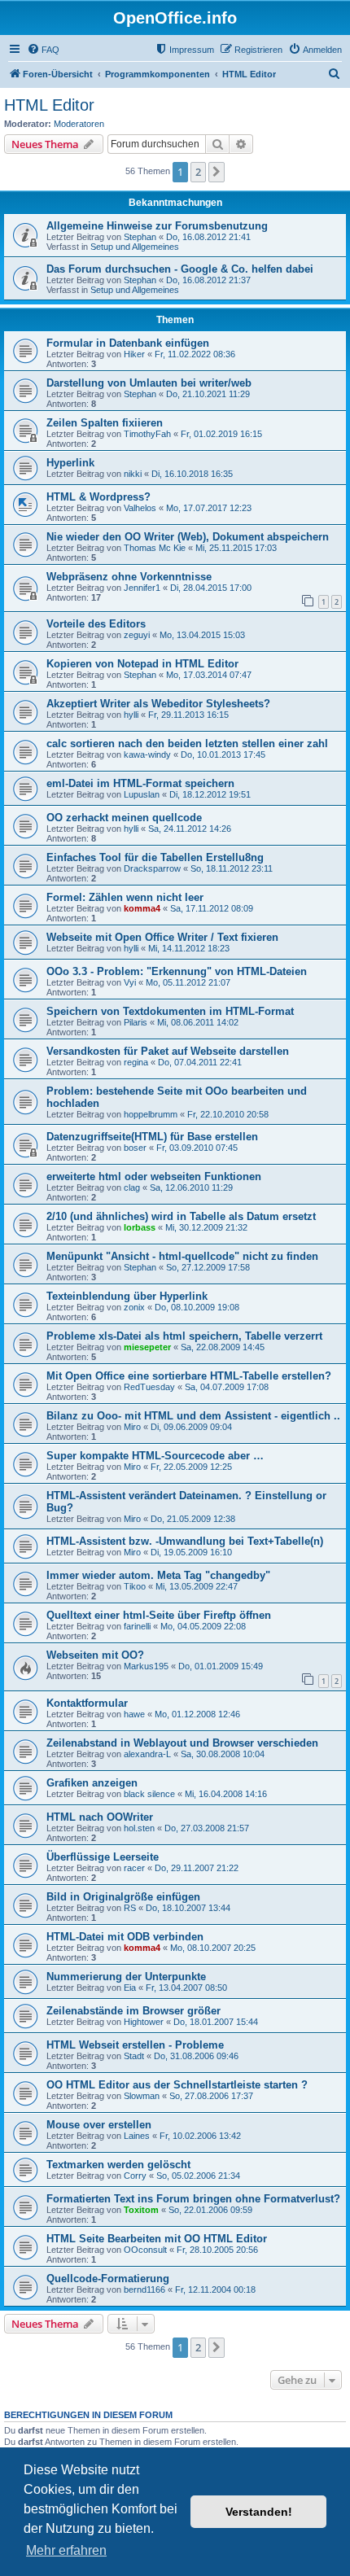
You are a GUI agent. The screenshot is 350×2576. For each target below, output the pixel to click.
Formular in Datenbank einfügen (128, 343)
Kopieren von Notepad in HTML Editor (142, 664)
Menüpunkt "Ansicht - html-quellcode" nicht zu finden (182, 1256)
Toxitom (141, 2210)
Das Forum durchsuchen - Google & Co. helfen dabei (180, 269)
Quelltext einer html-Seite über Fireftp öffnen (159, 1615)
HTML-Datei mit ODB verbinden (125, 1937)
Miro (132, 1427)
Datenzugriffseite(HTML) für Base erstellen (152, 1137)
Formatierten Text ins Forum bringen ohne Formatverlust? (193, 2199)
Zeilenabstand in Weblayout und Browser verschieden (182, 1743)
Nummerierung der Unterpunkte (126, 1977)
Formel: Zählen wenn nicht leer (125, 897)
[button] (217, 172)
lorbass (140, 1227)
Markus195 (146, 1666)
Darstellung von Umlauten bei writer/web (149, 383)
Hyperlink (70, 463)
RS (130, 1908)
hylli (131, 715)
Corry (135, 2176)
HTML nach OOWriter (100, 1817)
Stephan (140, 237)
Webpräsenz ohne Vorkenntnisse (129, 577)
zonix (134, 1307)
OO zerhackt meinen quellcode (124, 818)
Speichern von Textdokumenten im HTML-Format (170, 1011)
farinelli (137, 1626)
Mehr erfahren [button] (66, 2550)
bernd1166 (144, 2290)
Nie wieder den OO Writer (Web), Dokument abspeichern (188, 537)
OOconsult (145, 2250)
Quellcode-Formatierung (108, 2279)
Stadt (134, 2056)
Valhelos (140, 508)
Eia (130, 1988)
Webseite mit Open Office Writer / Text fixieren (162, 937)
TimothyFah (147, 434)
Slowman (142, 2096)
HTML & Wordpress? (98, 497)
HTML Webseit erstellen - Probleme (135, 2045)
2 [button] (198, 172)
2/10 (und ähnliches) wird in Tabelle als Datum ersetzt (181, 1216)
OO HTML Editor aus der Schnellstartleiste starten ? (177, 2085)
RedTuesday (149, 1387)
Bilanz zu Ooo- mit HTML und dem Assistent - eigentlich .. (193, 1416)
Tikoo (135, 1586)
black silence (149, 1794)
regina (136, 1062)
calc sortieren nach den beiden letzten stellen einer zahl (187, 743)
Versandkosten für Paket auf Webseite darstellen (168, 1051)
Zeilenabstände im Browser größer (133, 2011)
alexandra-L (147, 1754)
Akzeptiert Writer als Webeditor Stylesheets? (158, 704)
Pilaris (136, 1022)
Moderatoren (79, 124)
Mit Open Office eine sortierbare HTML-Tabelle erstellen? (189, 1376)
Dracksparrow (152, 868)
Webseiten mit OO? (95, 1655)
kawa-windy (147, 754)
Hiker (134, 354)
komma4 (142, 908)
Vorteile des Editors (96, 624)
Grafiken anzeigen (92, 1783)
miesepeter (147, 1347)
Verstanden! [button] (259, 2512)
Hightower (144, 2022)
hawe (134, 1714)
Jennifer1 (142, 588)
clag (132, 1187)
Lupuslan (142, 794)
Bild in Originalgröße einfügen (123, 1897)
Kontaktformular (87, 1703)
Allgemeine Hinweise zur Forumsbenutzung (157, 226)
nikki (133, 474)
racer (134, 1868)
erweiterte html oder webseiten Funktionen (154, 1176)
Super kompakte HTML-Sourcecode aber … (155, 1456)
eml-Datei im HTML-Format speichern (140, 783)
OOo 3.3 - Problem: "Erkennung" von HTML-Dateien (177, 971)
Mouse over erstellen (99, 2125)
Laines (137, 2136)
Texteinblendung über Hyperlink (127, 1296)
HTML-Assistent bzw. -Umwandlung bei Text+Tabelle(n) (185, 1541)
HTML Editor (49, 105)
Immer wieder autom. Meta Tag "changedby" (158, 1575)
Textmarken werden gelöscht (118, 2165)
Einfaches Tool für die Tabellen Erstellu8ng (155, 857)
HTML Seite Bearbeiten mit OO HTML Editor (157, 2239)
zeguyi (137, 635)
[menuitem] (43, 50)
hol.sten (139, 1828)
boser (135, 1148)
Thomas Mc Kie (155, 548)
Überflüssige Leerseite (103, 1857)
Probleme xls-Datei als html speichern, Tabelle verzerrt (184, 1336)
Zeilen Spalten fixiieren (105, 423)
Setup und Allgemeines (135, 247)
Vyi (130, 982)
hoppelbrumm (151, 1114)
